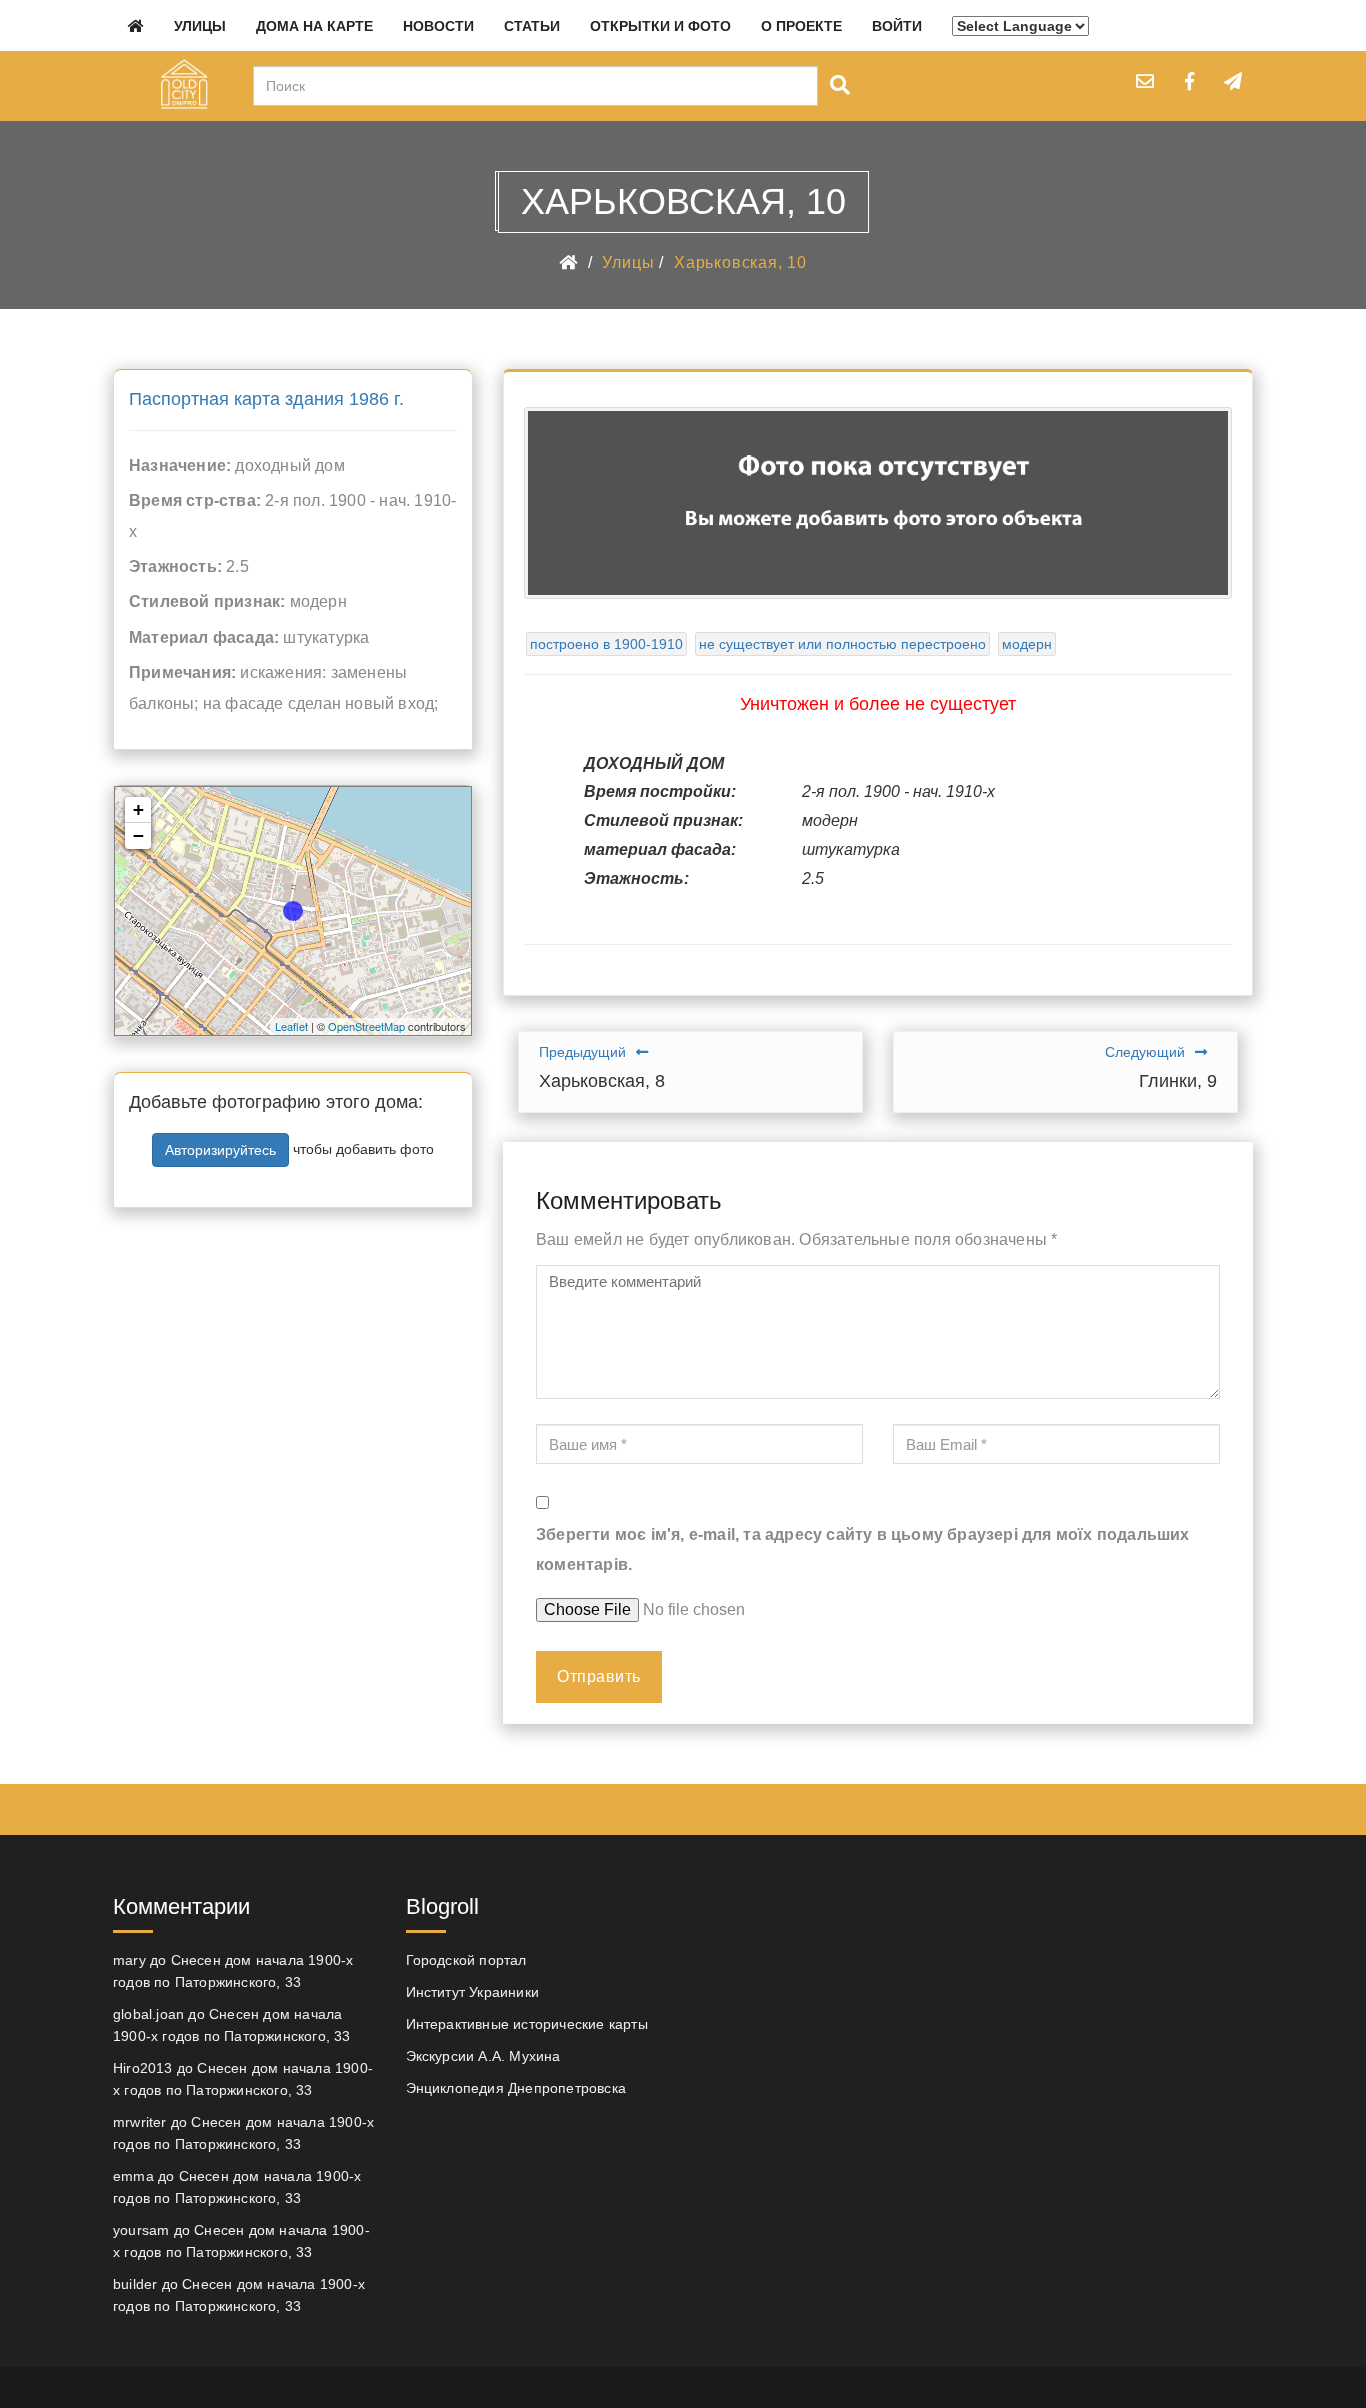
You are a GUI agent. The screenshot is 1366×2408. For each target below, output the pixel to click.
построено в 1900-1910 (606, 644)
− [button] (138, 835)
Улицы (200, 26)
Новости (438, 26)
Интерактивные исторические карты (527, 2024)
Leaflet (291, 1026)
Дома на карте (314, 26)
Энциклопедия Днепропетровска (516, 2088)
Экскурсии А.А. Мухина (483, 2056)
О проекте (801, 26)
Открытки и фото (660, 26)
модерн (1027, 644)
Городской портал (466, 1960)
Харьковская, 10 (740, 262)
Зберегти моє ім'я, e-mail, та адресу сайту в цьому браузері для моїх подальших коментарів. (863, 1549)
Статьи (532, 26)
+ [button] (138, 809)
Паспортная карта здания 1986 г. (266, 399)
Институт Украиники (473, 1992)
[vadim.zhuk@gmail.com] (1145, 81)
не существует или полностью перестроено (842, 644)
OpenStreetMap (366, 1026)
